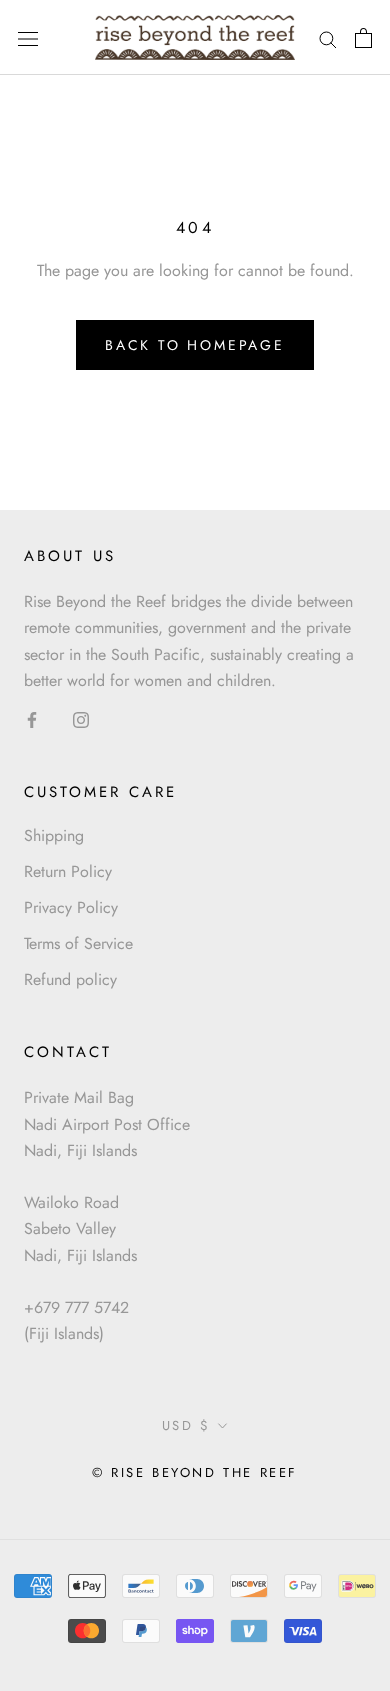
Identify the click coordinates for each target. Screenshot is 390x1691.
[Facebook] (32, 718)
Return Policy (68, 871)
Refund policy (70, 979)
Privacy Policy (71, 907)
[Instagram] (81, 718)
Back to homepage (195, 345)
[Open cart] (363, 38)
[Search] (328, 38)
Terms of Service (78, 943)
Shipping (54, 835)
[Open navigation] (28, 37)
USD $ (186, 1425)
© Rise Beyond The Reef (195, 1472)
